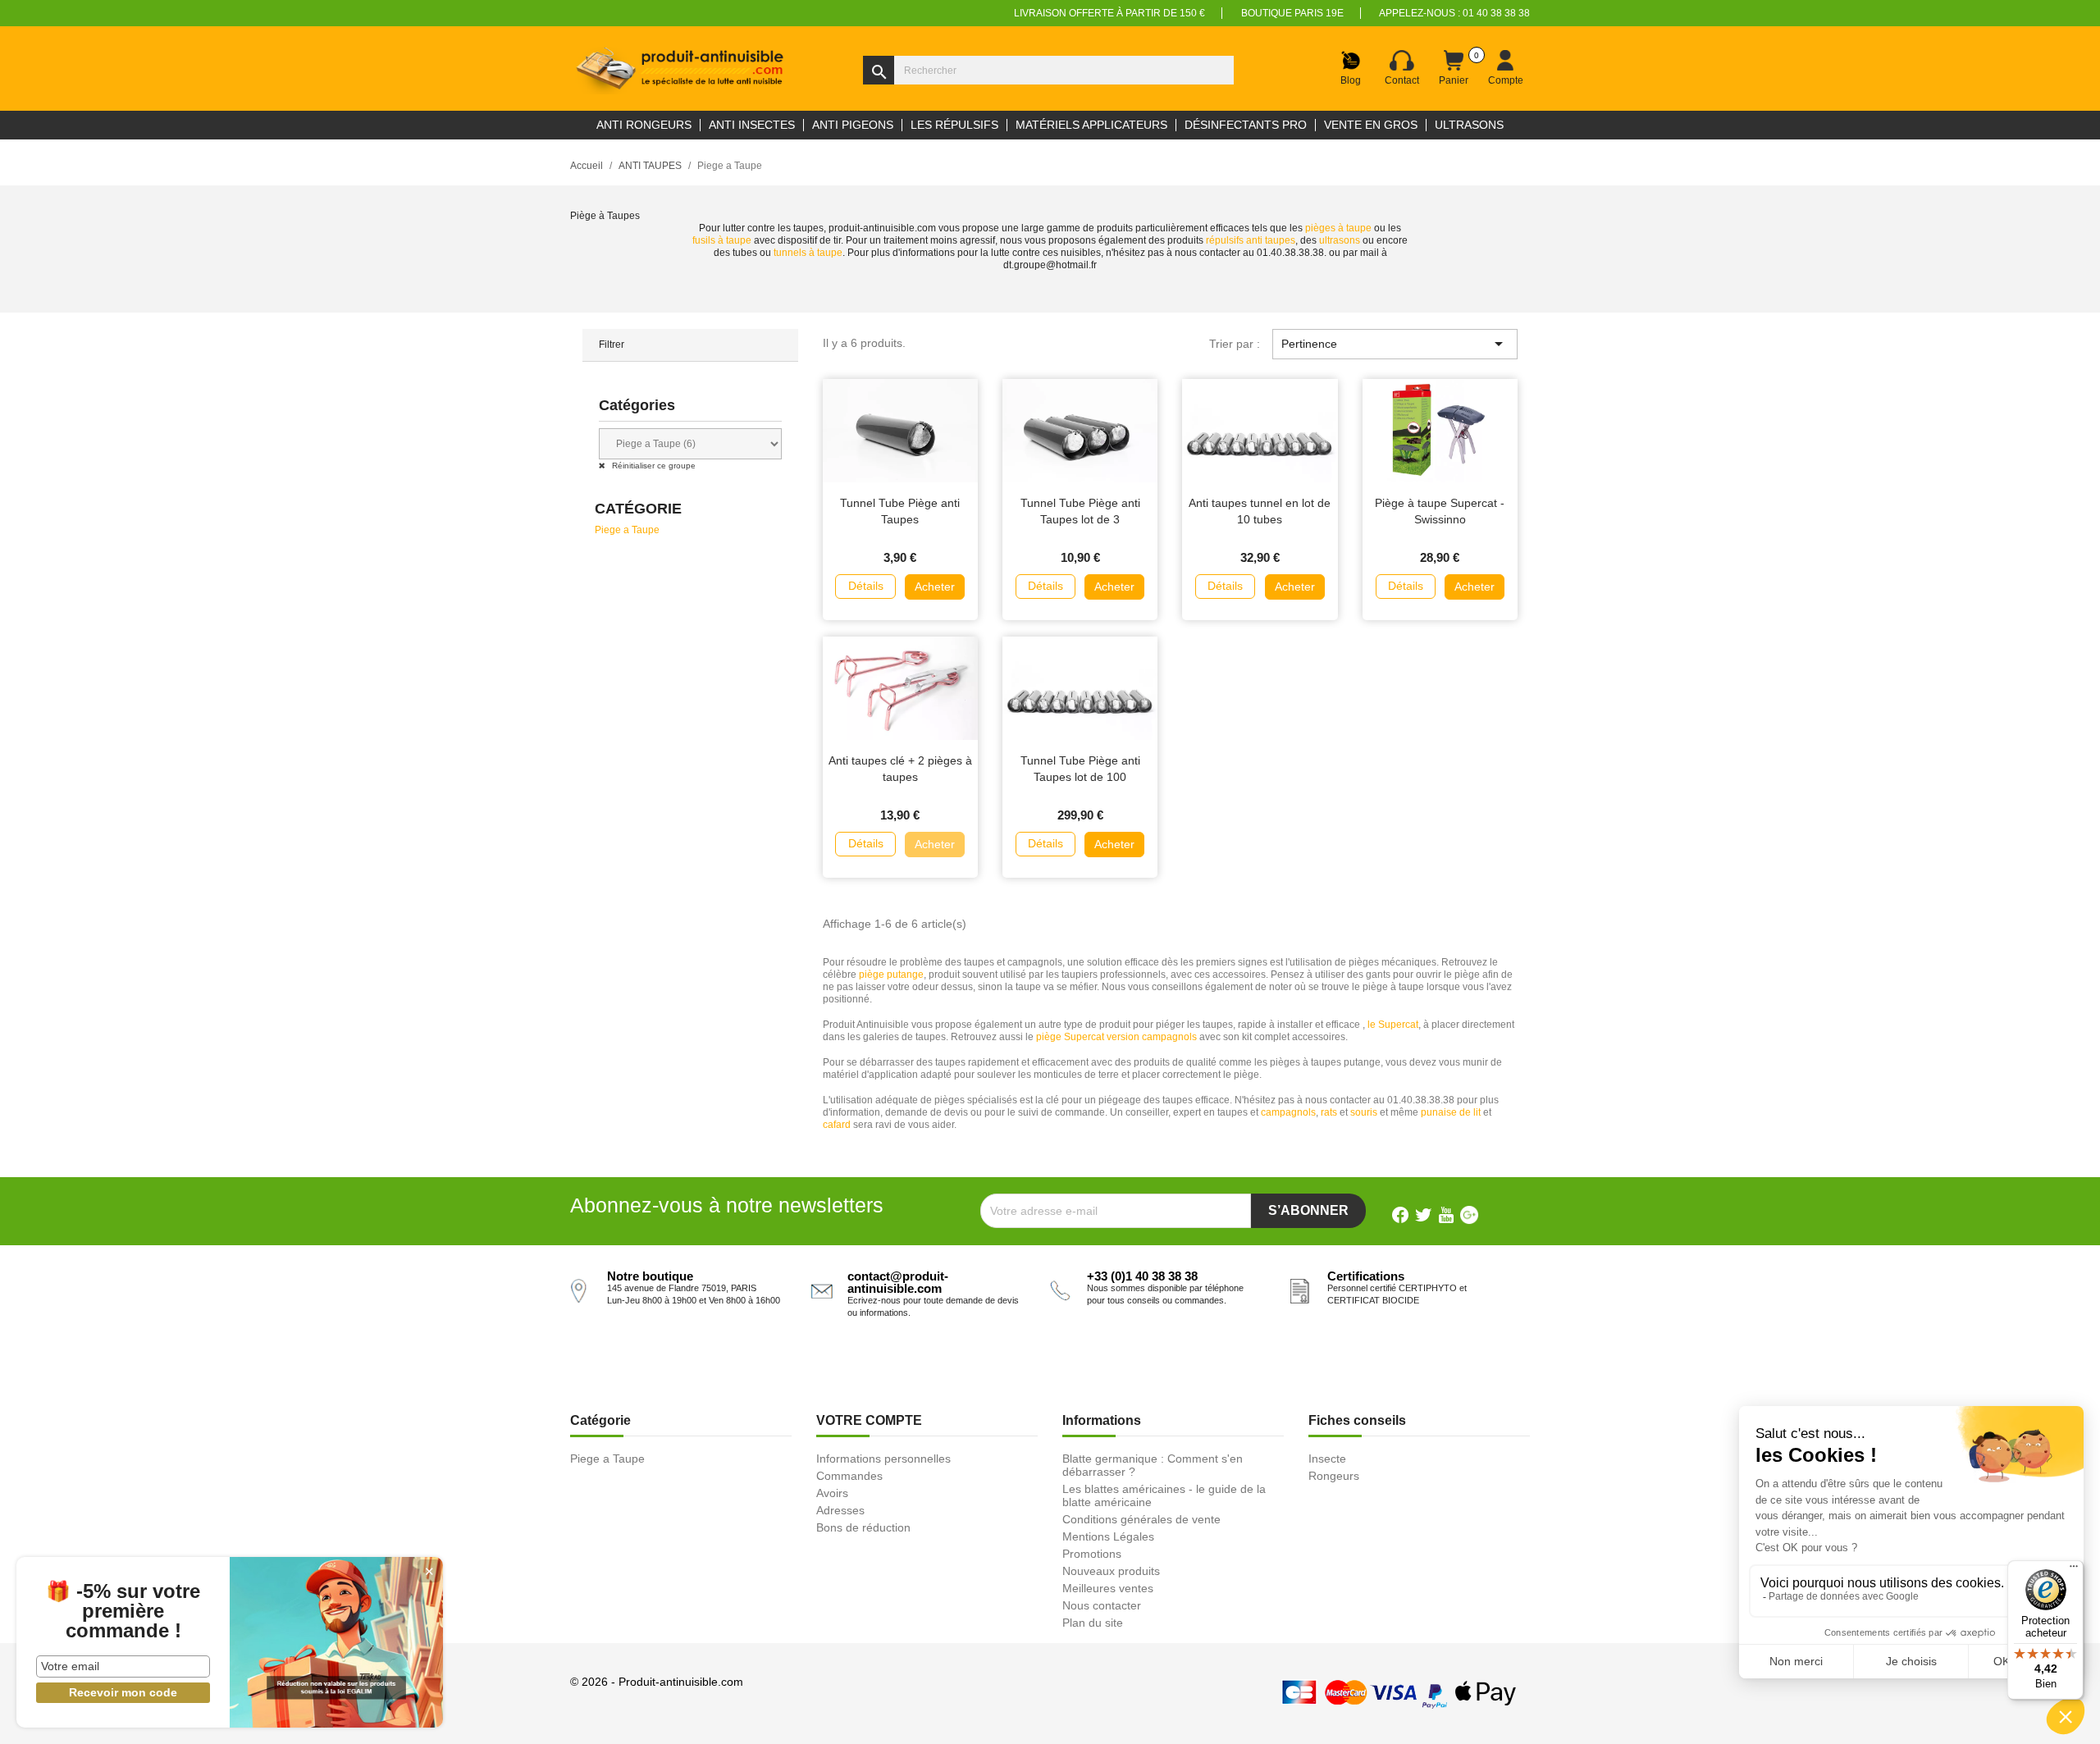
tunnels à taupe (808, 253)
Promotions (1092, 1554)
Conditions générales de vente (1141, 1519)
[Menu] (2074, 1570)
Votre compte (869, 1420)
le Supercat (1393, 1025)
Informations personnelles (883, 1459)
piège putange (891, 975)
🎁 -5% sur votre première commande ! (123, 1611)
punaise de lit (1451, 1112)
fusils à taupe (722, 240)
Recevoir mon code (123, 1692)
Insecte (1327, 1459)
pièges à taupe (1338, 228)
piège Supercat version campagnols (1116, 1037)
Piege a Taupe (627, 530)
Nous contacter (1102, 1605)
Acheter (935, 587)
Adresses (840, 1510)
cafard (837, 1125)
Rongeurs (1334, 1476)
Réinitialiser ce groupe (653, 466)
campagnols (1288, 1112)
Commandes (849, 1476)
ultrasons (1341, 240)
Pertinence (1395, 344)
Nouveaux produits (1111, 1571)
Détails (866, 586)
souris (1364, 1112)
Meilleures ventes (1108, 1588)
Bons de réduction (863, 1527)
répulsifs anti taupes (1251, 240)
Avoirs (832, 1493)
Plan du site (1093, 1623)
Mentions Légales (1108, 1536)
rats (1329, 1112)
